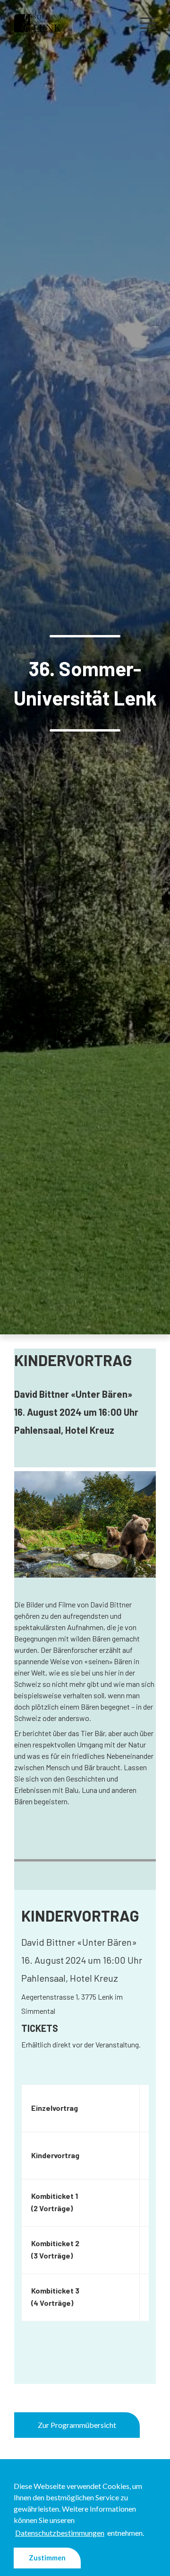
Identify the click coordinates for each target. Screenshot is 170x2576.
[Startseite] (38, 22)
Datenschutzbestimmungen (60, 2533)
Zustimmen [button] (47, 2558)
